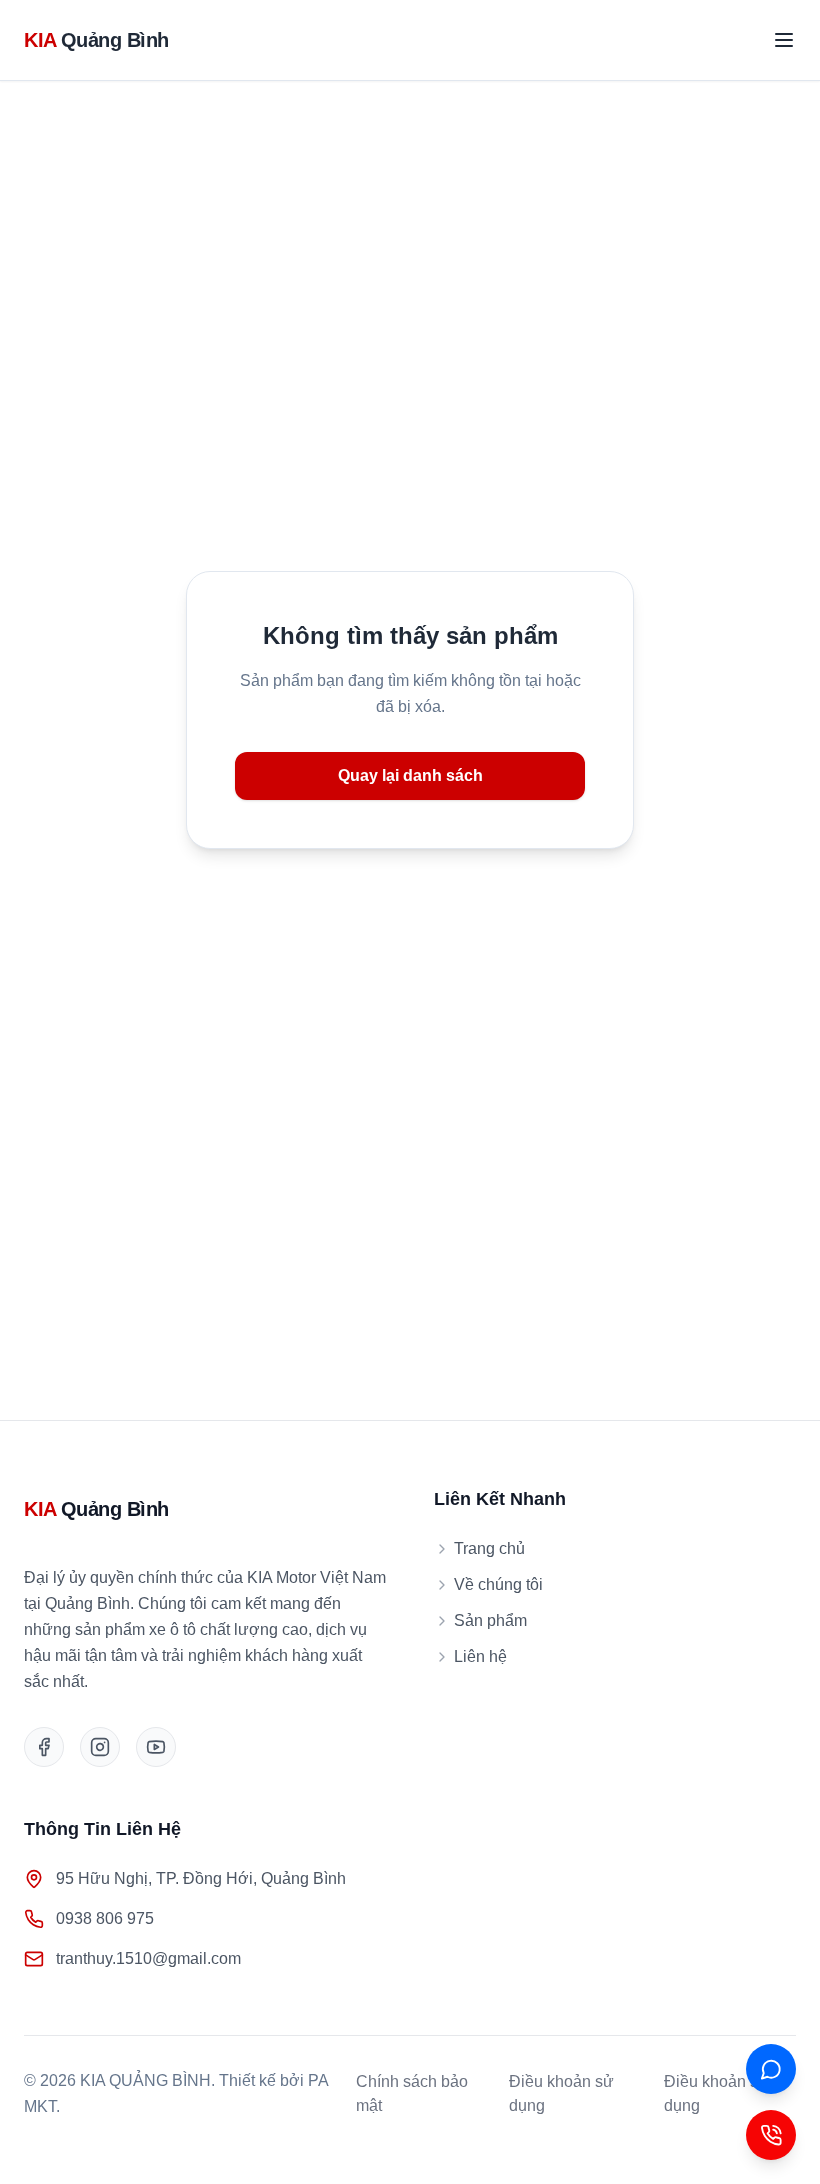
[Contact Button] (771, 2135)
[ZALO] (771, 2069)
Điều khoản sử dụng (561, 2093)
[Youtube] (156, 1747)
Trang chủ (489, 1548)
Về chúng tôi (498, 1584)
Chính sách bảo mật (412, 2093)
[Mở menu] (784, 40)
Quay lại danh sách (410, 775)
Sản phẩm (490, 1620)
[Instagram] (100, 1747)
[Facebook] (44, 1747)
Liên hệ (480, 1656)
